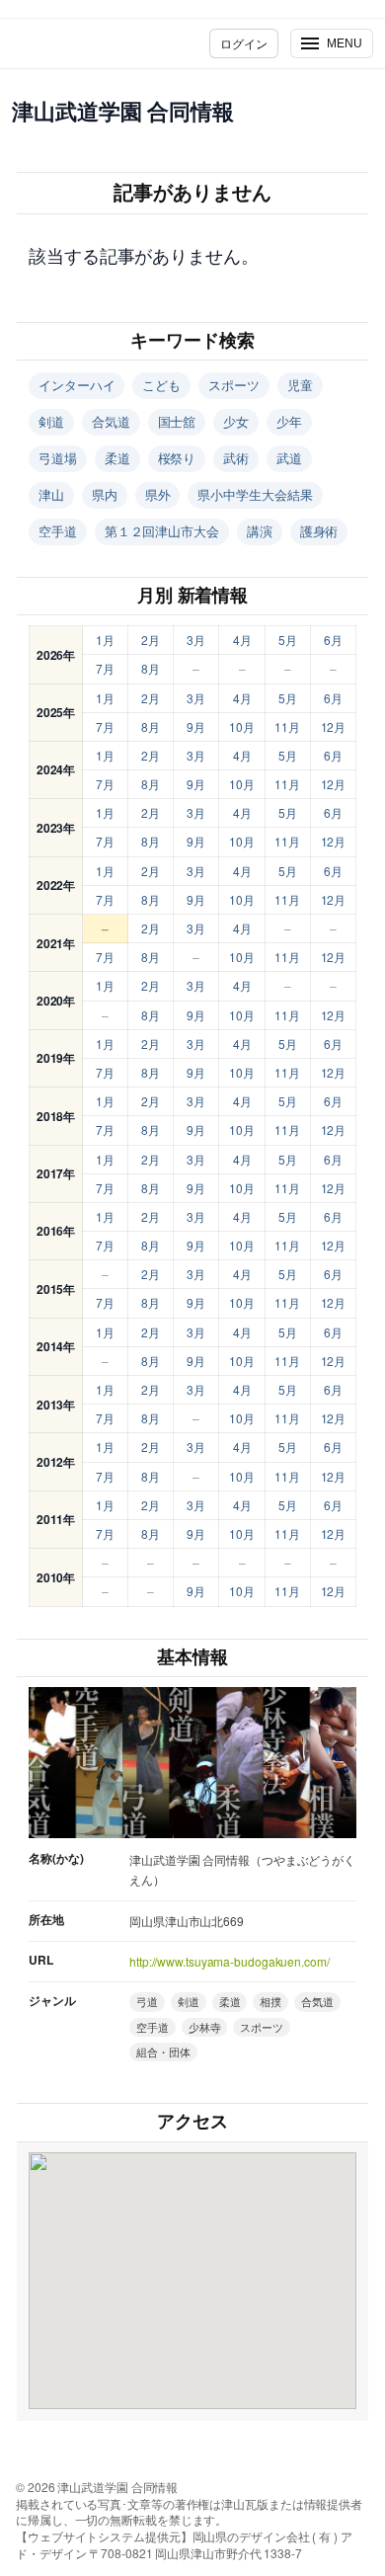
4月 (242, 640)
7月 (105, 668)
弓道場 (58, 458)
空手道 (58, 531)
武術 (236, 458)
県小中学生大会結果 (255, 494)
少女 (236, 421)
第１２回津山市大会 (162, 531)
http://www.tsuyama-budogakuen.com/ (230, 1961)
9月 (196, 726)
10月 (242, 726)
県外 (158, 494)
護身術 (319, 531)
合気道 (111, 421)
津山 (51, 494)
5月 (288, 640)
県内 (105, 494)
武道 (289, 458)
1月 (105, 640)
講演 (260, 531)
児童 (300, 385)
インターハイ (77, 385)
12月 (334, 726)
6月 (333, 640)
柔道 (117, 458)
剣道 (51, 421)
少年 (289, 421)
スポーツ (234, 385)
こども (161, 385)
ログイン (244, 43)
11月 (287, 726)
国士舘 (177, 421)
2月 (151, 640)
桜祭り (177, 458)
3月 (196, 640)
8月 (151, 668)
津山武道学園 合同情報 (123, 111)
